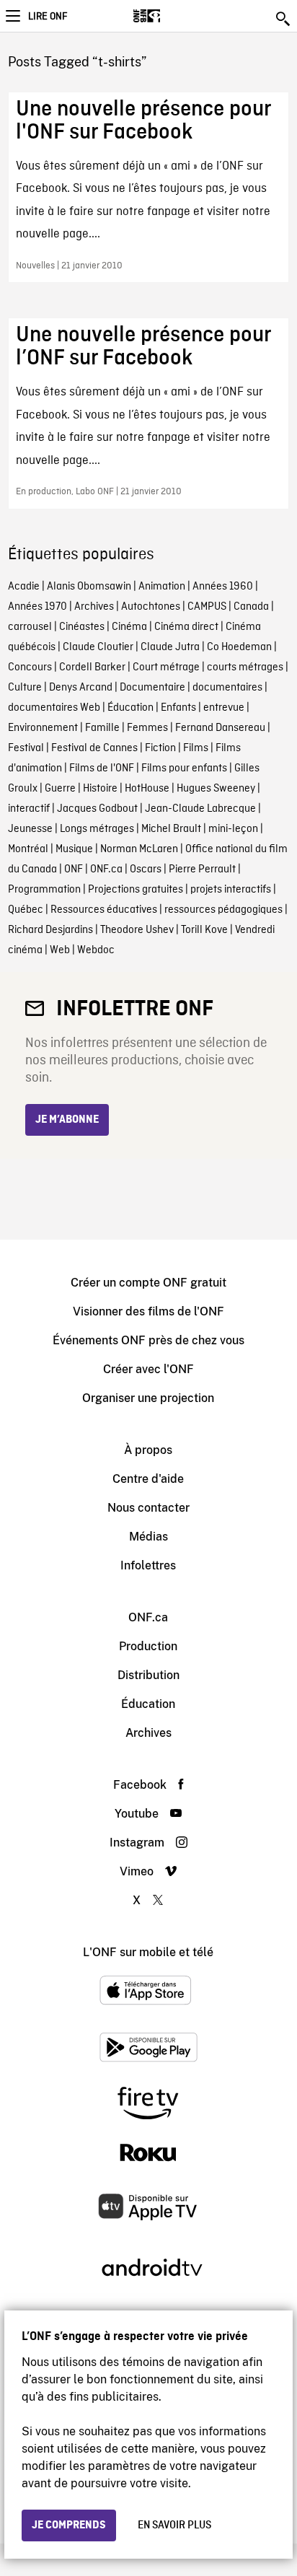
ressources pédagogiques (223, 910)
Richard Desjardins (50, 930)
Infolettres (148, 1565)
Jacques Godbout (97, 809)
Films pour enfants (184, 768)
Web (60, 950)
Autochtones (151, 607)
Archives (94, 607)
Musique (74, 849)
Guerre (60, 789)
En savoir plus (174, 2525)
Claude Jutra (170, 647)
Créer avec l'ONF (148, 1369)
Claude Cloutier (98, 647)
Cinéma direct (186, 627)
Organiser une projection (148, 1398)
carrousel (30, 627)
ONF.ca (106, 869)
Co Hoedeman (239, 647)
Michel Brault (171, 829)
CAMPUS (207, 607)
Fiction (160, 748)
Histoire (100, 789)
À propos (148, 1450)
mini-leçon (233, 829)
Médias (148, 1537)
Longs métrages (97, 829)
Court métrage (166, 667)
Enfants (178, 708)
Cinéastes (82, 627)
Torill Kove (204, 930)
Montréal (28, 849)
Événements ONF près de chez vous (148, 1340)
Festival (26, 748)
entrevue (224, 708)
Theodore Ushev (137, 930)
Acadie (24, 587)
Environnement (43, 728)
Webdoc (96, 950)
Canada (251, 607)
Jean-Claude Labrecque (200, 809)
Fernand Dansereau (220, 728)
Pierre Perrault (202, 869)
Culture (25, 688)
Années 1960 (223, 587)
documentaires (227, 688)
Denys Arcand (81, 688)
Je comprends (69, 2525)
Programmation (44, 890)
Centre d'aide (148, 1479)
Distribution (148, 1675)
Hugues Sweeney (216, 789)
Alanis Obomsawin (89, 587)
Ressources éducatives (104, 910)
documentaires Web (54, 708)
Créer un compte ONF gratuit (148, 1283)
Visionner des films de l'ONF (148, 1311)
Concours (30, 667)
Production (148, 1646)
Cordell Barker (92, 667)
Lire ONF (48, 17)
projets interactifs (231, 890)
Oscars (146, 869)
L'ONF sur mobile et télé (148, 1952)
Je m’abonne (67, 1120)
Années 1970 (37, 607)
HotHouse (147, 789)
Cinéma (129, 627)
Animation (162, 587)
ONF (74, 869)
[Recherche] (284, 19)
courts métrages (245, 667)
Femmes (147, 728)
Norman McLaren (139, 849)
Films (196, 748)
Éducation (130, 708)
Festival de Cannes (94, 748)
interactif (29, 809)
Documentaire (152, 688)
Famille (102, 728)
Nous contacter (148, 1508)
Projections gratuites (136, 890)
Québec (26, 910)
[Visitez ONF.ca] (172, 16)
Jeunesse (30, 829)
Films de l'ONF (102, 768)
